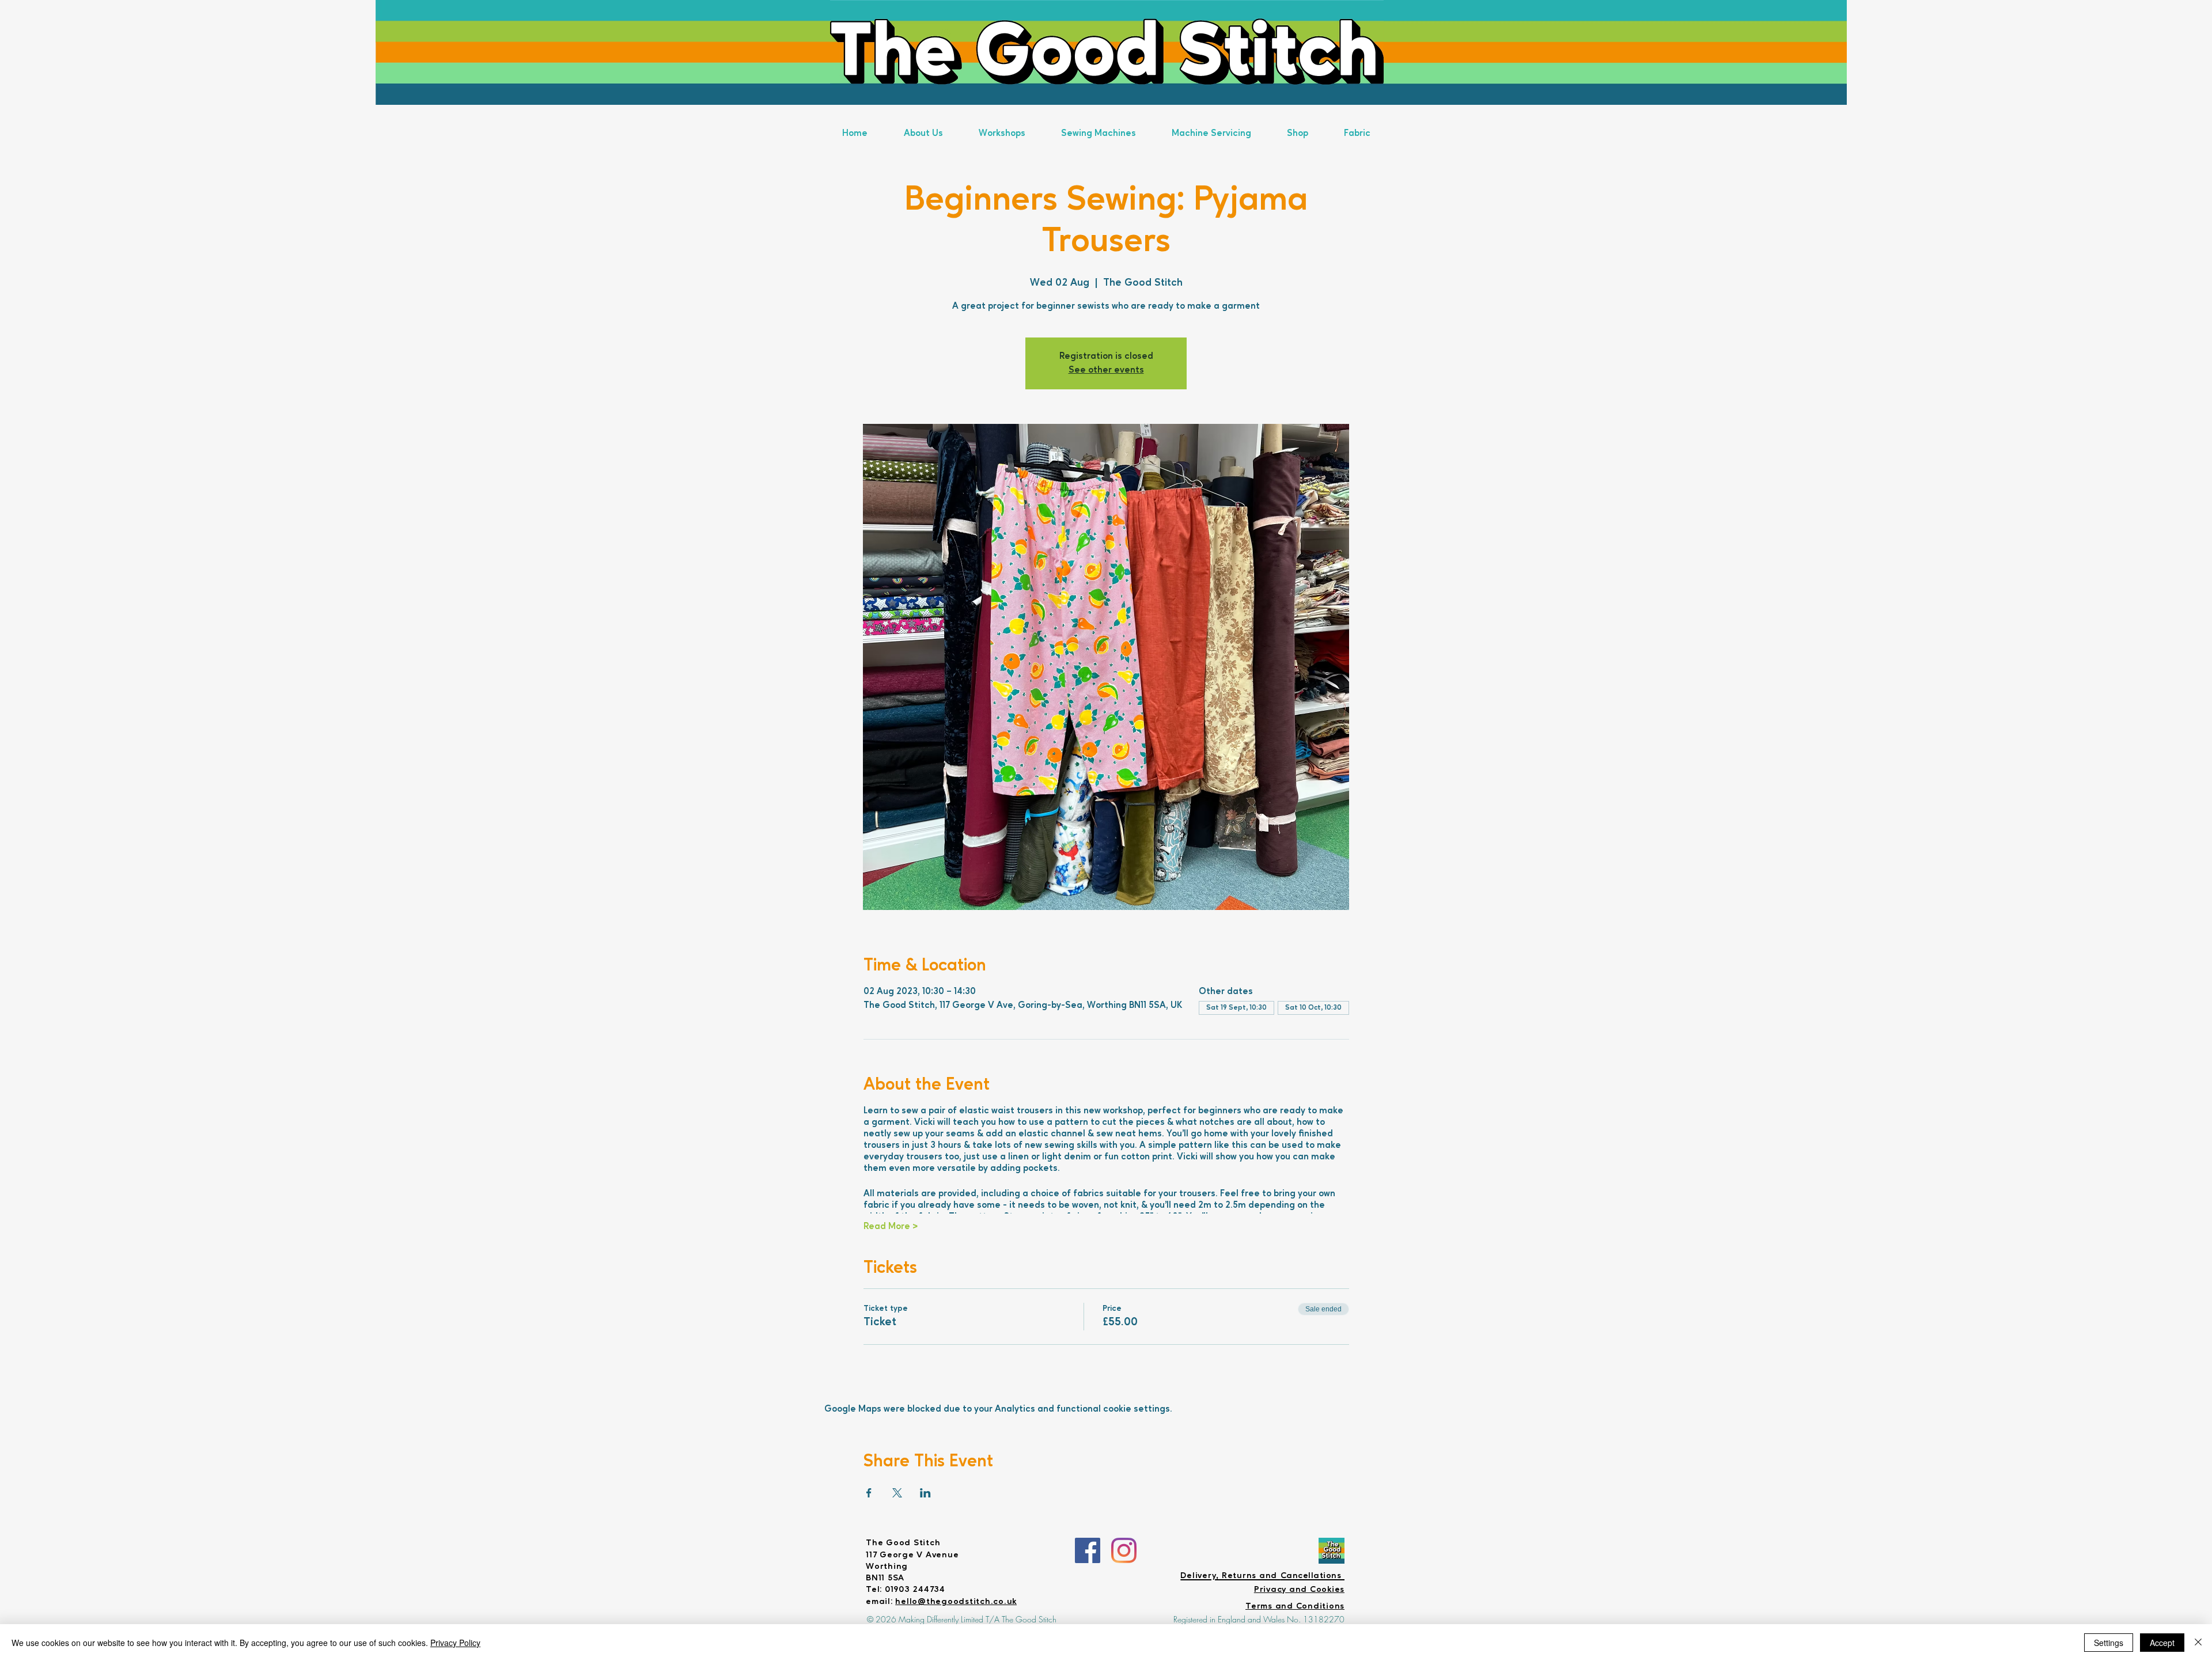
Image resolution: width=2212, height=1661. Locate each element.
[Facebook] (1088, 1550)
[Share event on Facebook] (869, 1493)
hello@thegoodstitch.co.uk (956, 1602)
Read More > (891, 1227)
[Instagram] (1124, 1550)
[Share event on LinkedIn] (925, 1493)
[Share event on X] (897, 1493)
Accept (2162, 1643)
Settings (2109, 1643)
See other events (1106, 370)
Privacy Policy (455, 1643)
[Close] (2198, 1643)
